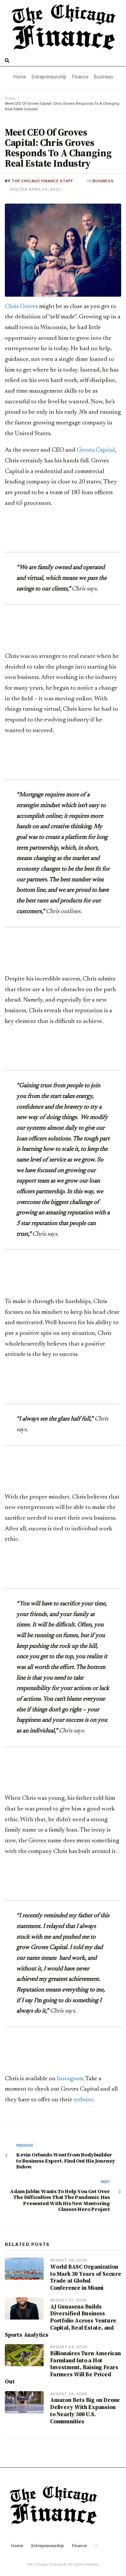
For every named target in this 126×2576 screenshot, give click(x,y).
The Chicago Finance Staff (42, 181)
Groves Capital (96, 450)
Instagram (70, 2079)
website (83, 2100)
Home (10, 98)
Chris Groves (21, 307)
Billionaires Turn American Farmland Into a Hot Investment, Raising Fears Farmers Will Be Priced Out (63, 2367)
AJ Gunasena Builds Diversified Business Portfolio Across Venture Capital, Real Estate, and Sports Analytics (61, 2321)
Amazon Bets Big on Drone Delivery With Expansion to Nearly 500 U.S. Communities (85, 2410)
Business (103, 181)
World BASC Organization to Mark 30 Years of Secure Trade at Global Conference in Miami (86, 2277)
